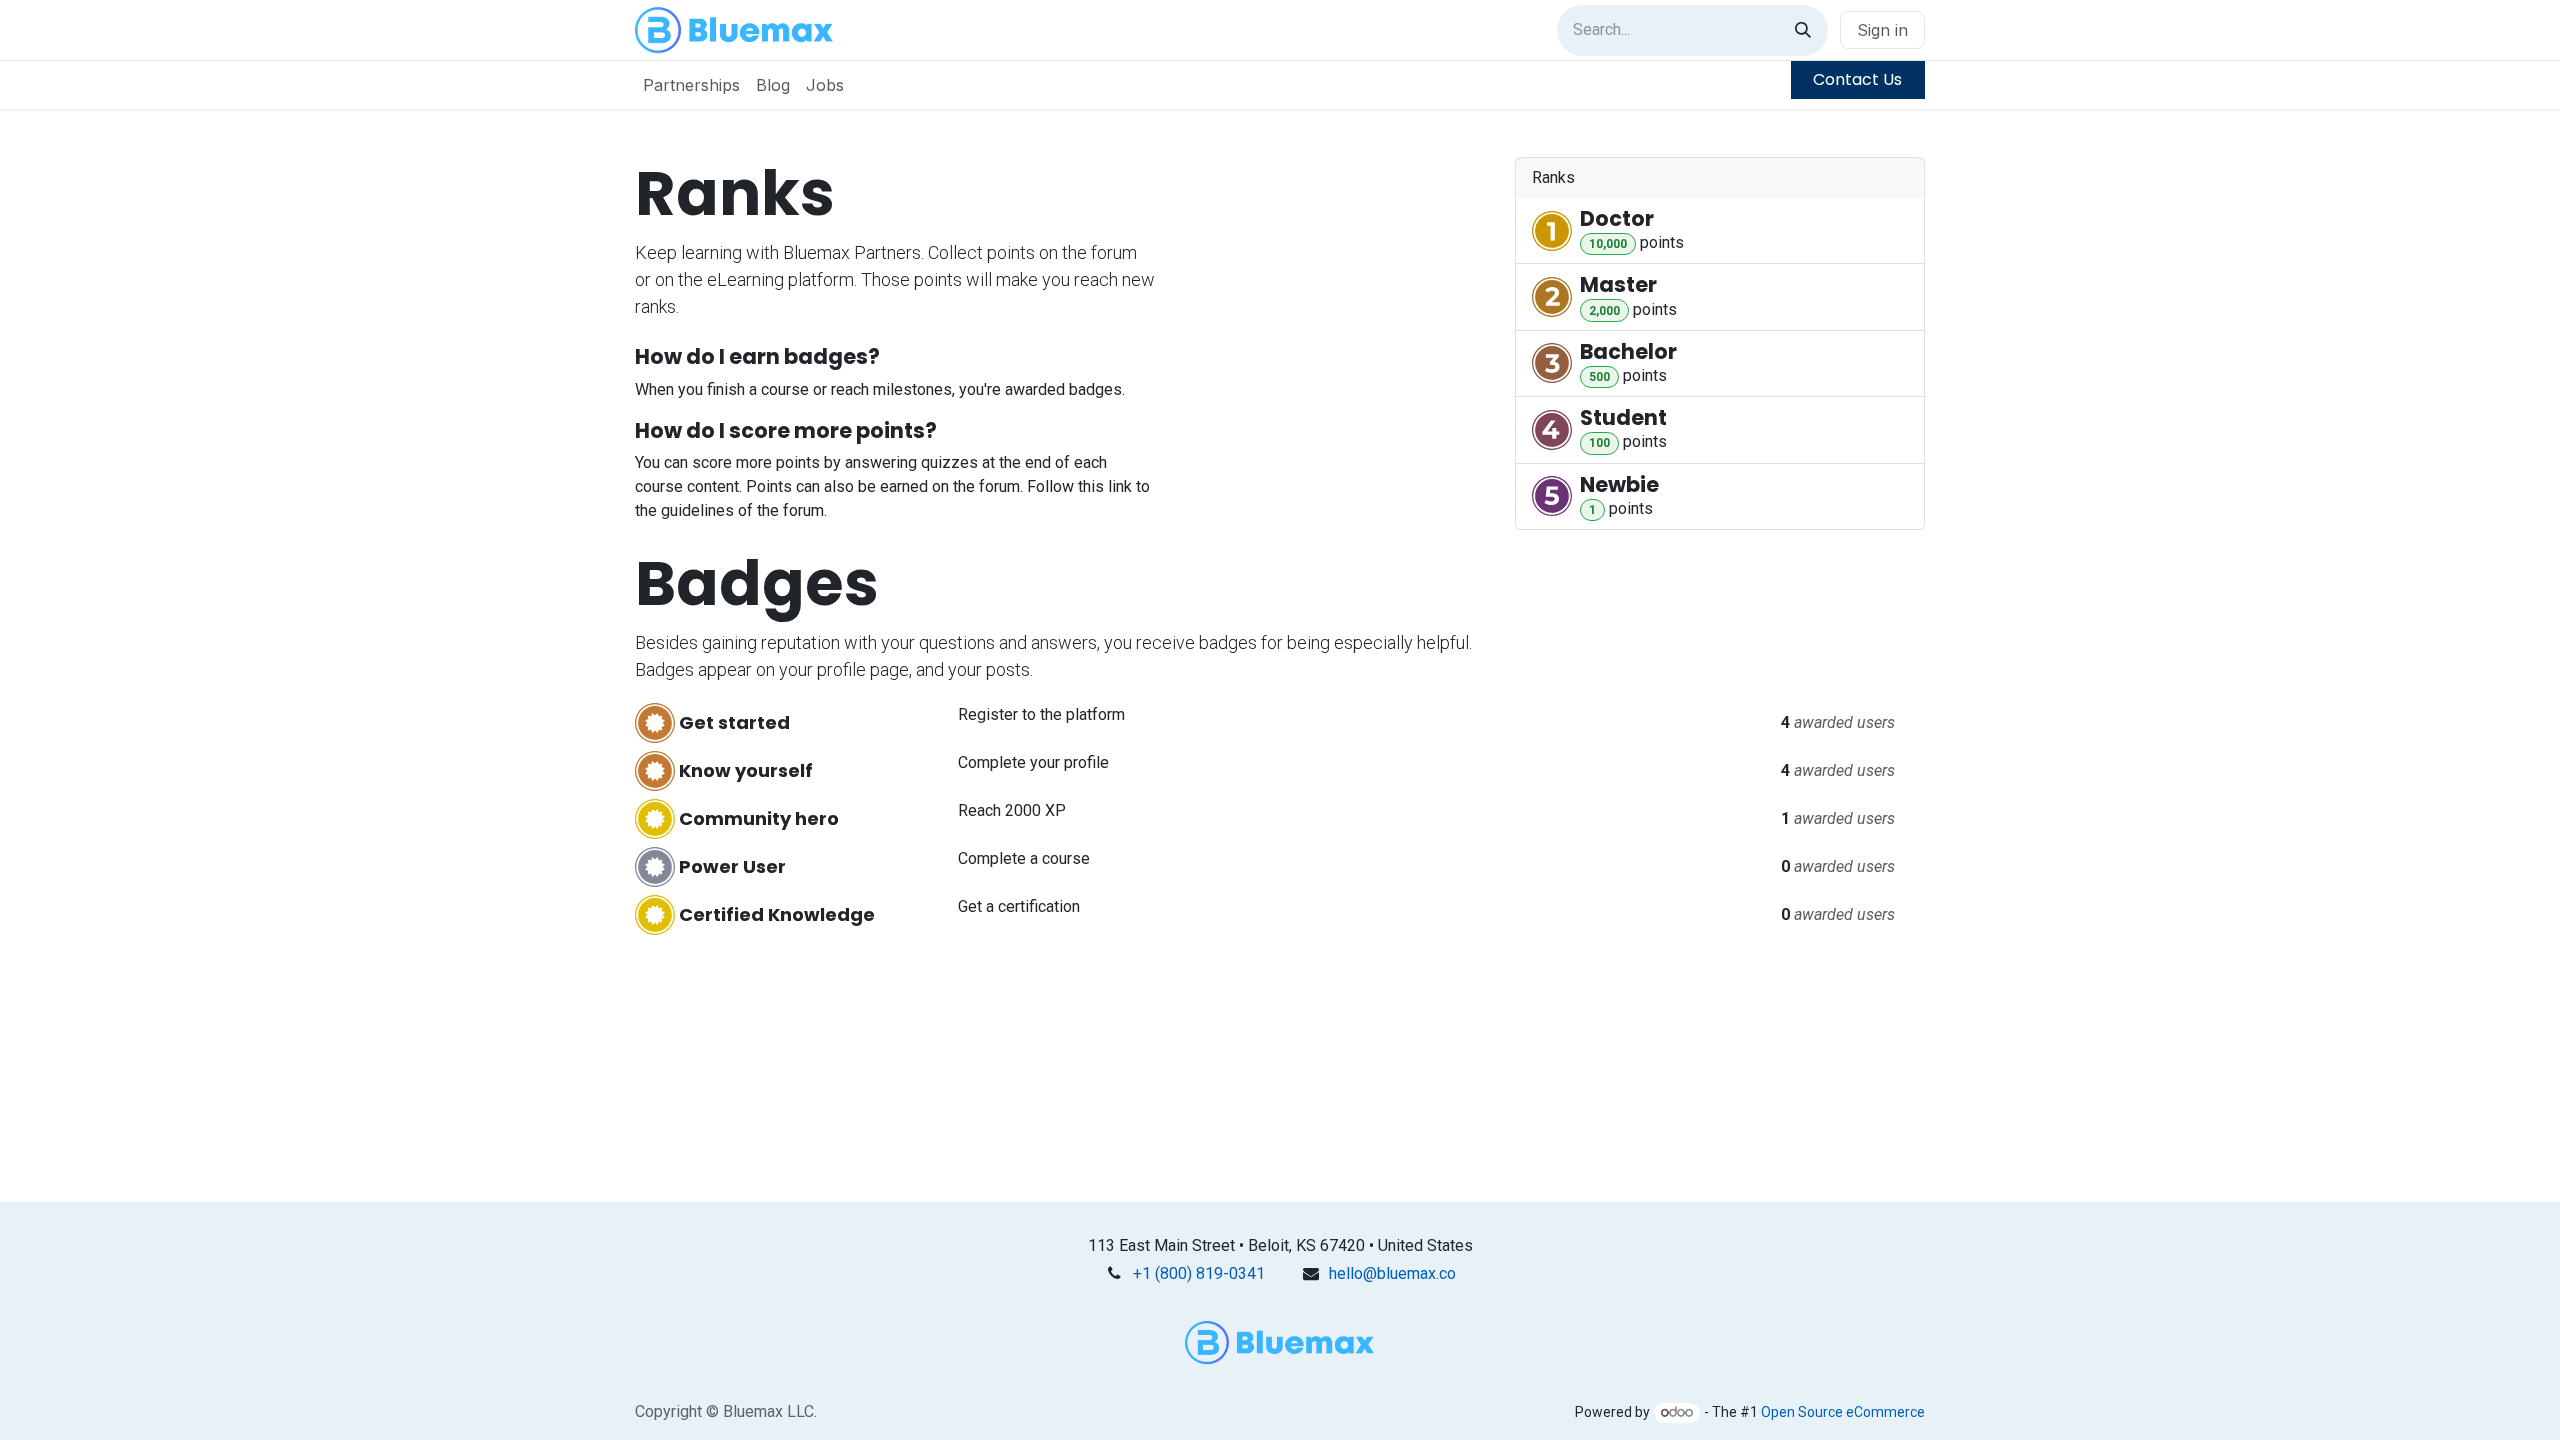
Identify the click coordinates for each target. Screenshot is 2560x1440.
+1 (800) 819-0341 (1199, 1273)
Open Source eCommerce (1843, 1412)
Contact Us (1857, 79)
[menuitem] (691, 85)
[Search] (1803, 30)
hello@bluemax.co (1392, 1273)
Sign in (1882, 30)
